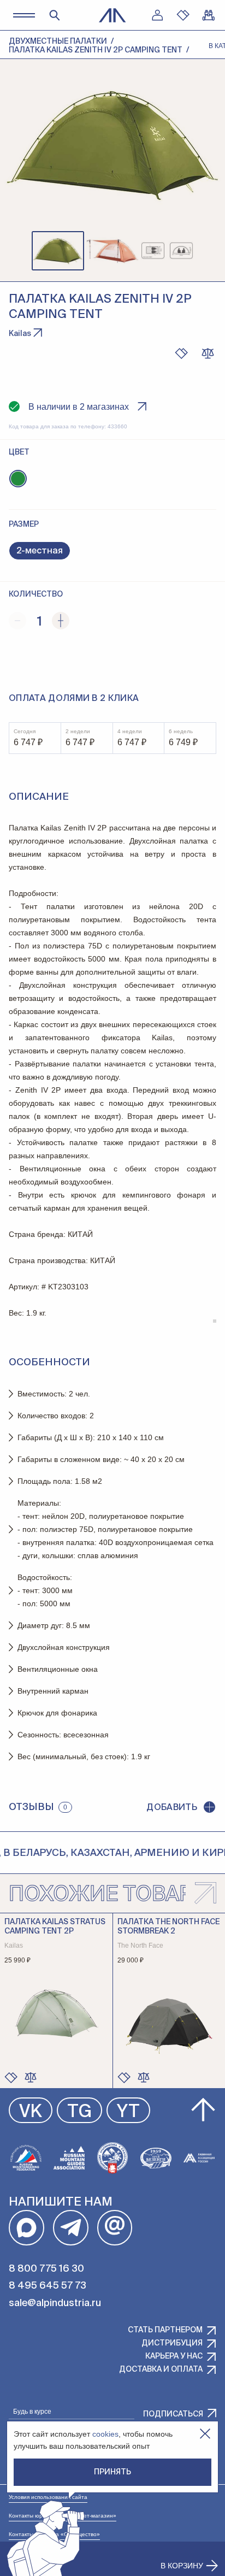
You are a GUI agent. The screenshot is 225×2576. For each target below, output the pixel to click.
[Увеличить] (61, 621)
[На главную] (112, 15)
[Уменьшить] (17, 621)
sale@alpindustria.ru (55, 2303)
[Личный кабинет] (157, 15)
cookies (105, 2434)
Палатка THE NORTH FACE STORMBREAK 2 (168, 1927)
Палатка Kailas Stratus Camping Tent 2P (55, 1927)
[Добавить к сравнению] (208, 353)
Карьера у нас (174, 2356)
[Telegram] (71, 2228)
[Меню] (24, 15)
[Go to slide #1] (58, 251)
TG (79, 2112)
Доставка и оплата (161, 2369)
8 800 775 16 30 (46, 2269)
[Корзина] (209, 15)
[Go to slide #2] (112, 251)
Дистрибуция (172, 2343)
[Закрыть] (205, 2434)
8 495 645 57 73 (48, 2286)
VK (31, 2112)
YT (128, 2112)
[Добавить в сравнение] (31, 2077)
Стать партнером (165, 2330)
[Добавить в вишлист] (181, 353)
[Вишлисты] (183, 15)
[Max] (26, 2228)
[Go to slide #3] (167, 251)
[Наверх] (203, 2110)
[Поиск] (55, 15)
